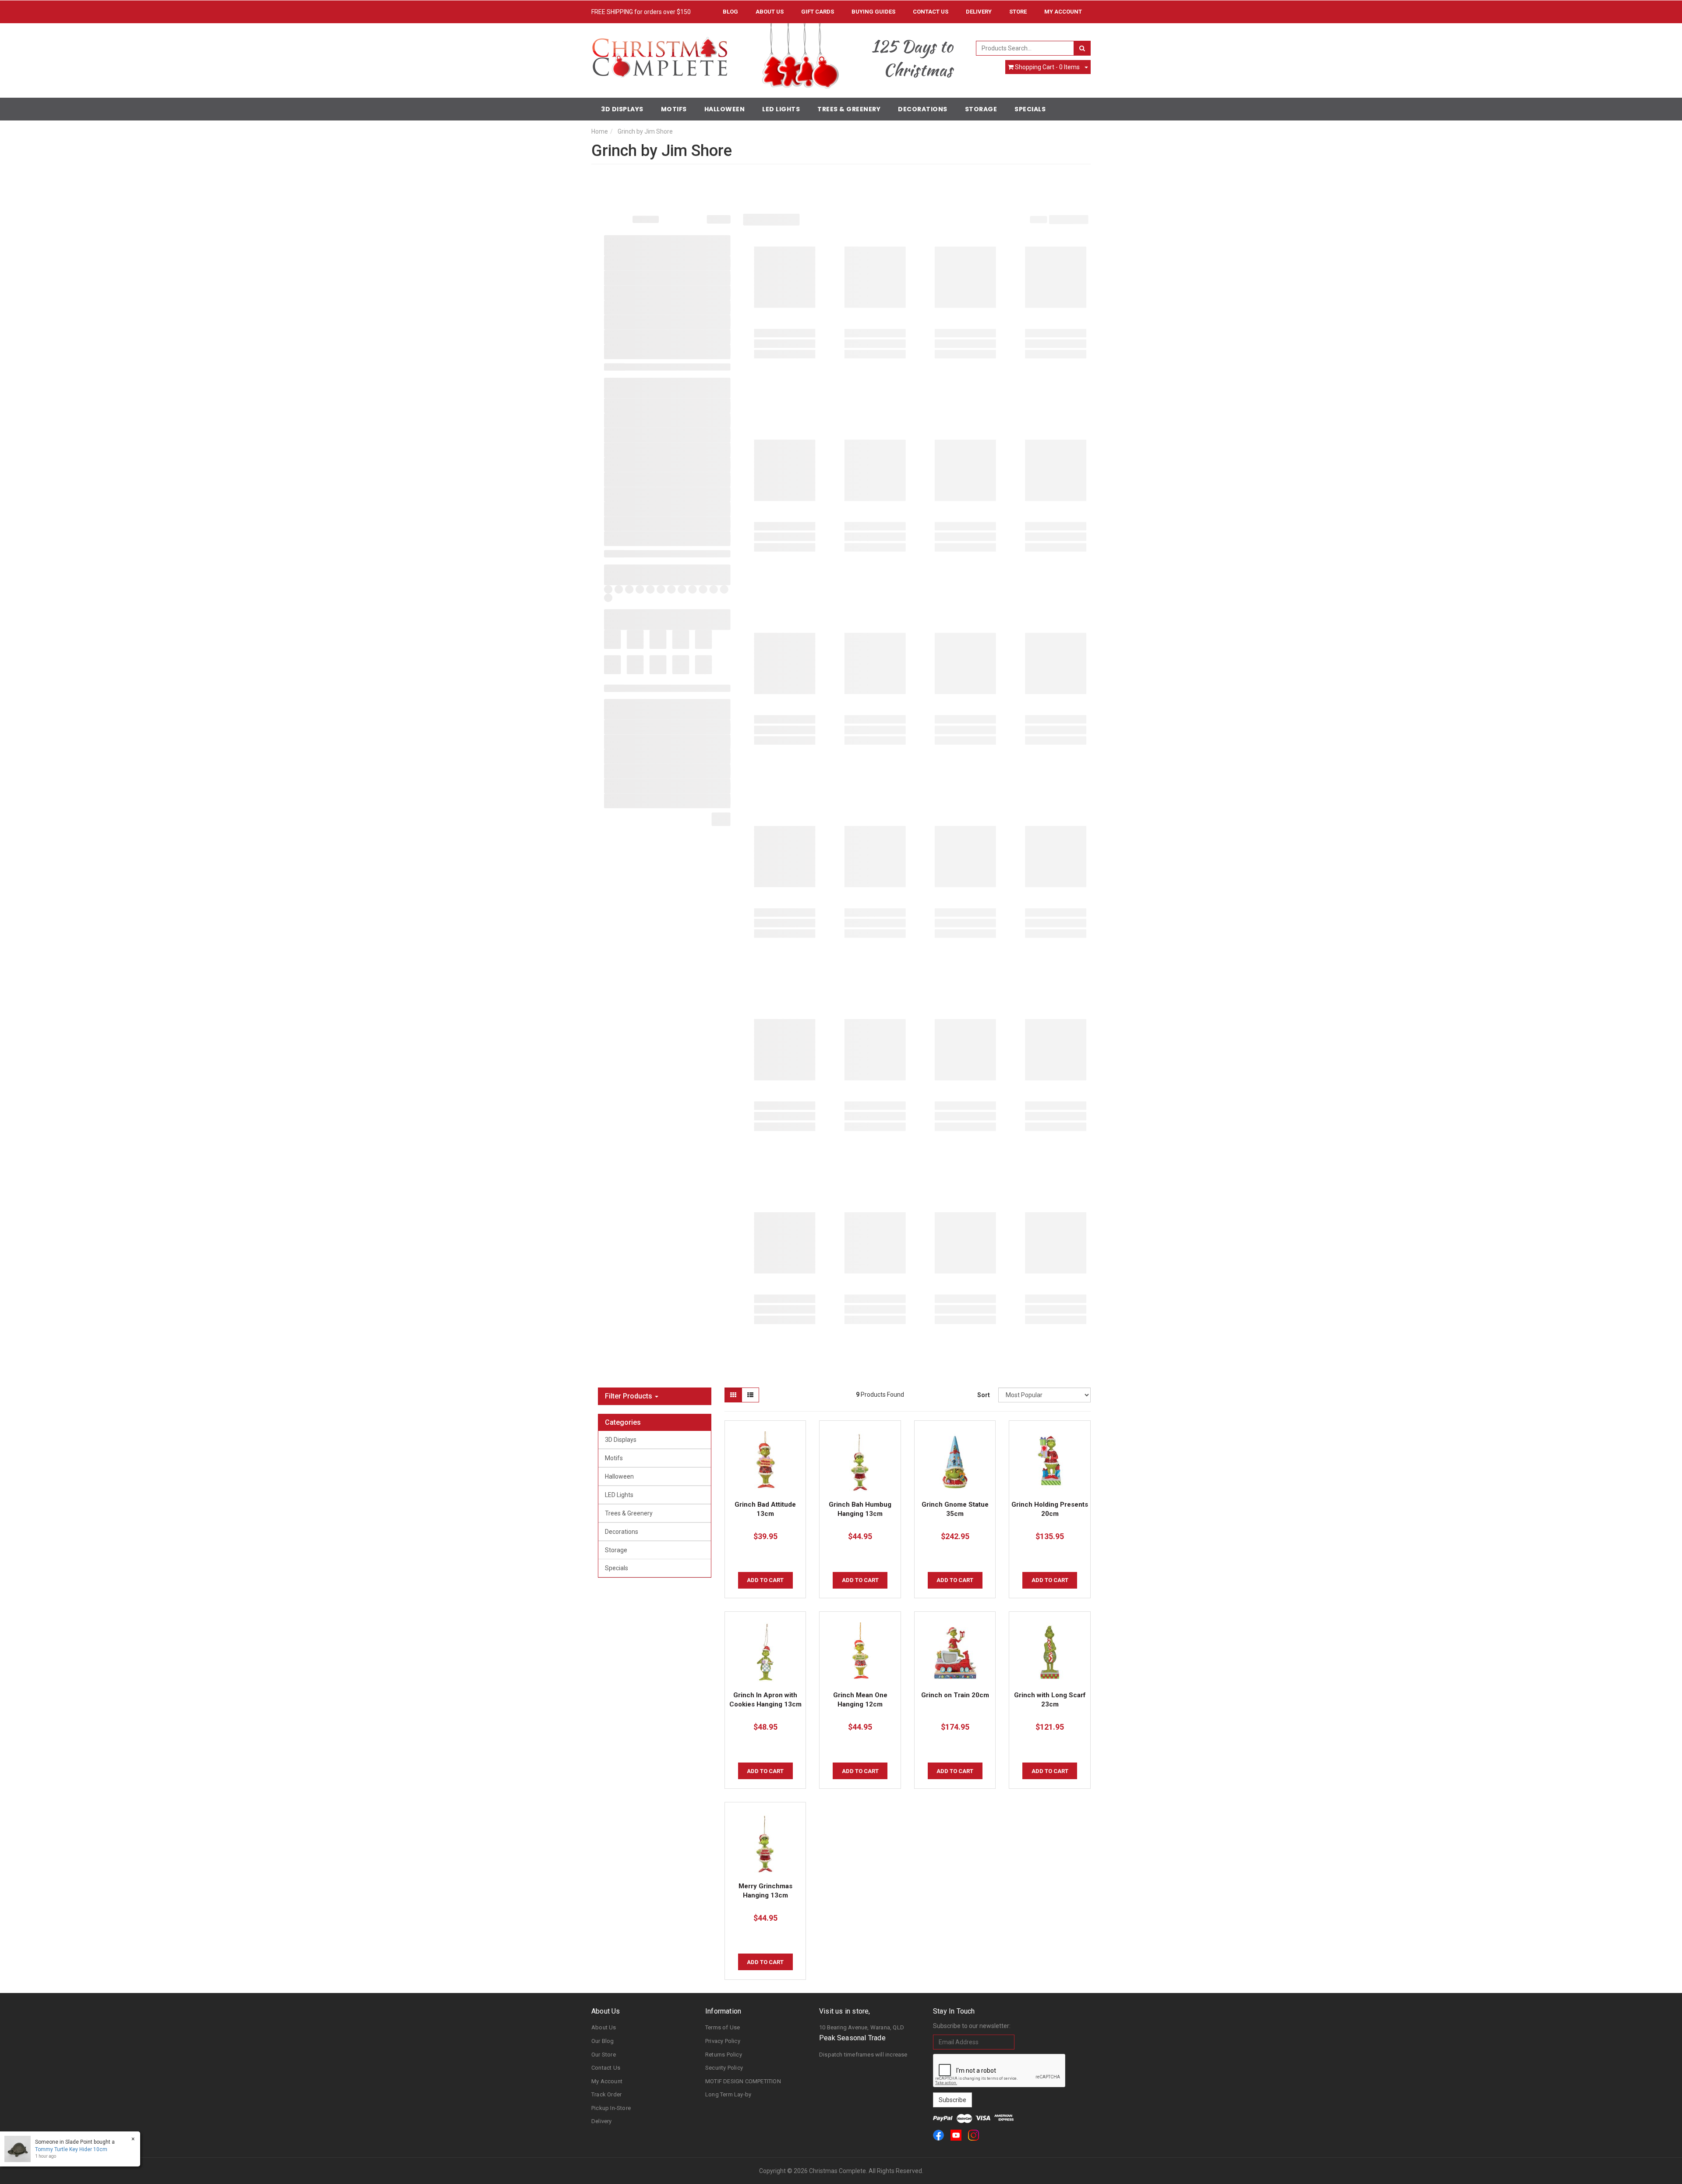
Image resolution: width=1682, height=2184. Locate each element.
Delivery (979, 12)
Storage (981, 109)
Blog (730, 12)
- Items (1047, 67)
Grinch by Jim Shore (645, 131)
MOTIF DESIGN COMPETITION (743, 2081)
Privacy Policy (723, 2041)
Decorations (923, 109)
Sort (984, 1395)
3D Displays (622, 109)
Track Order (606, 2094)
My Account (607, 2081)
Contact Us (931, 12)
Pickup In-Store (611, 2108)
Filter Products (629, 1396)
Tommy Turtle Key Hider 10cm (71, 2149)
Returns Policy (724, 2055)
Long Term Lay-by (728, 2094)
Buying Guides (873, 12)
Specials (1030, 109)
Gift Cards (818, 12)
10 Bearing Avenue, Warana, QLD (862, 2027)
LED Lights (781, 109)
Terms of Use (723, 2027)
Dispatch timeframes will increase (863, 2055)
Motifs (674, 109)
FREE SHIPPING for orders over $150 (641, 12)
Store (1018, 12)
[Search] (1082, 48)
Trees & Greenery (849, 109)
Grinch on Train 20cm (955, 1695)
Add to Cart (765, 1580)
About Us (770, 12)
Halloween (725, 109)
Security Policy (724, 2068)
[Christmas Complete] (659, 54)
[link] (938, 2135)
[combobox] (1025, 48)
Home (600, 131)
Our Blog (603, 2041)
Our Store (604, 2055)
